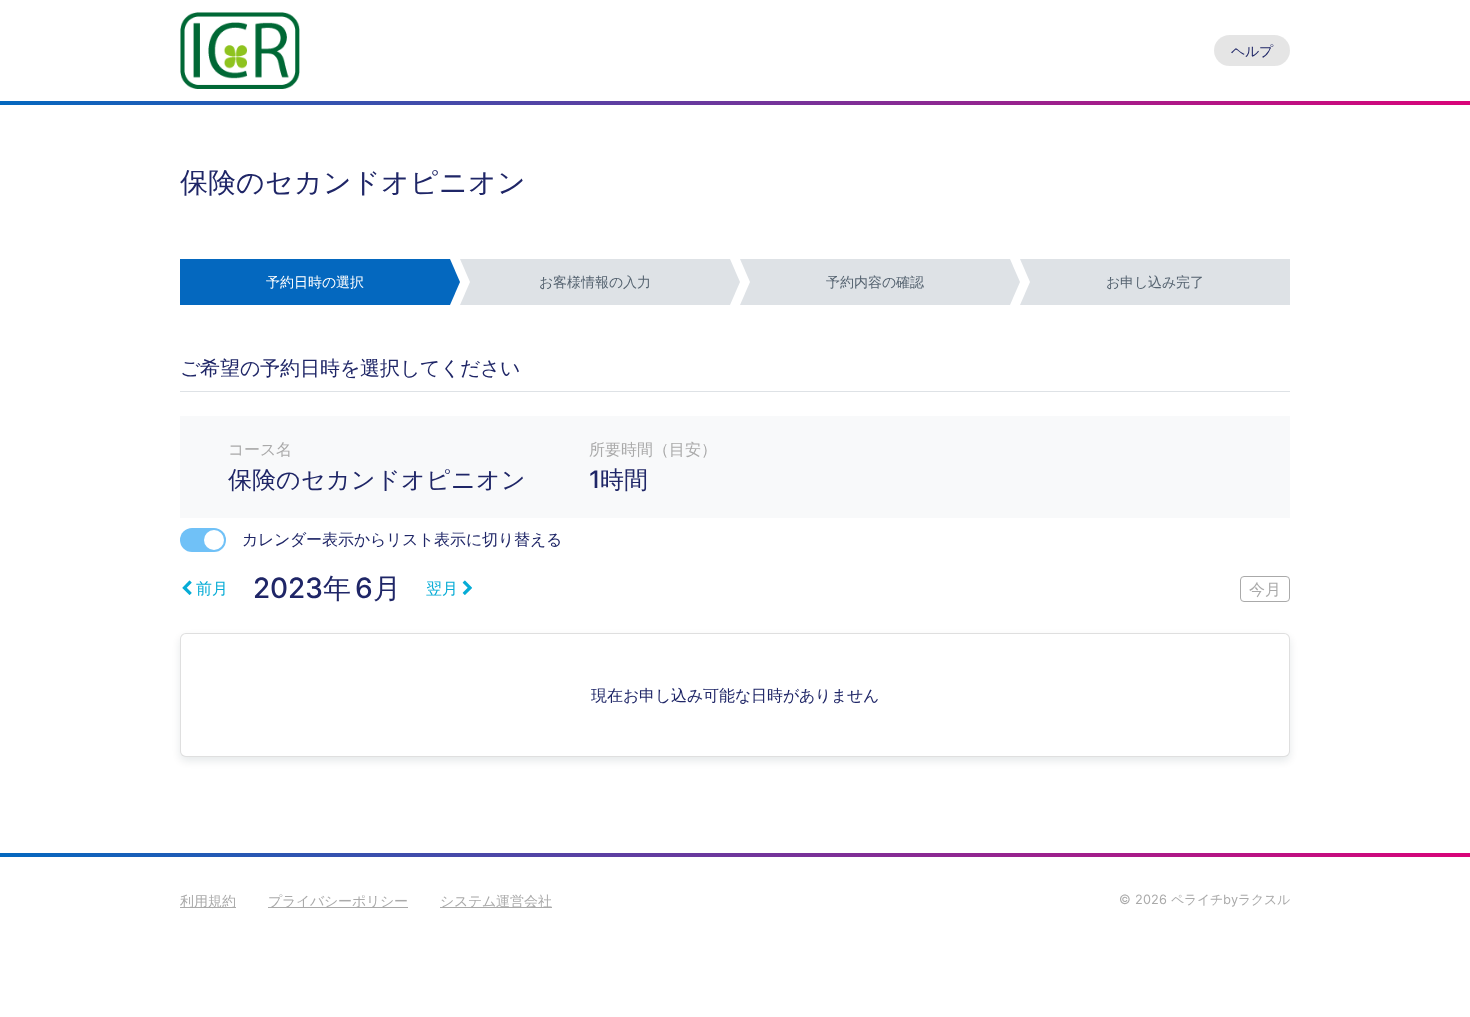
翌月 (442, 588)
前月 (212, 588)
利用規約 (208, 900)
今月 (1265, 589)
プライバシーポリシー (338, 900)
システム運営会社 (496, 900)
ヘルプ (1252, 50)
